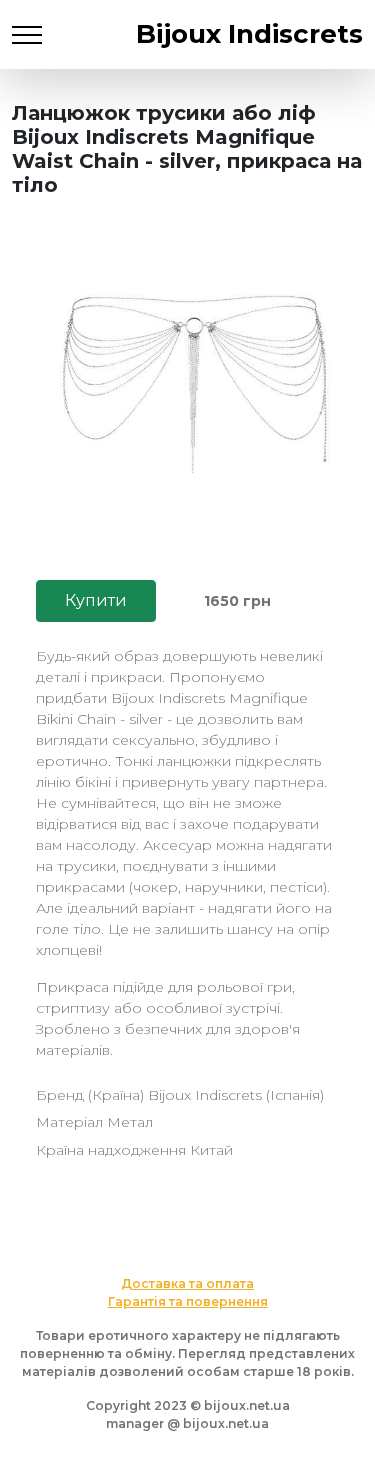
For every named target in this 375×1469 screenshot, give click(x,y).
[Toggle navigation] (27, 34)
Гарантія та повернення (188, 1301)
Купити (96, 600)
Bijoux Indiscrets (249, 34)
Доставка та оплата (187, 1283)
